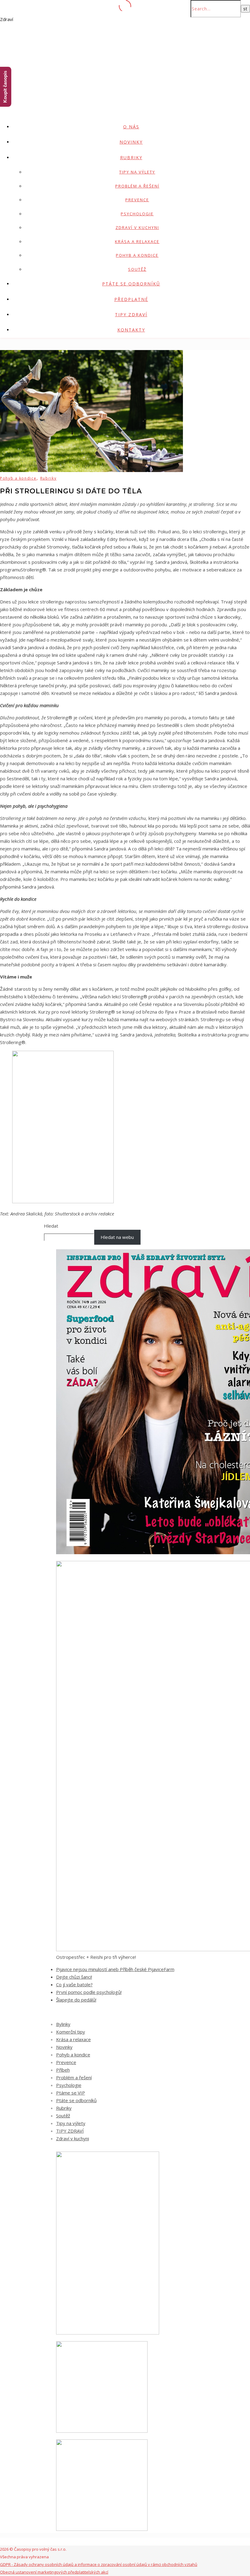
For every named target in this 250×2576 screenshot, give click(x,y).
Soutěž (137, 269)
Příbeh (63, 2070)
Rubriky (131, 157)
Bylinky (63, 2024)
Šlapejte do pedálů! (76, 2000)
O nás (131, 127)
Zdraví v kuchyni (137, 227)
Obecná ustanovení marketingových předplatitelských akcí (54, 2572)
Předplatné (131, 299)
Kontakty (131, 330)
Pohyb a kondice (137, 255)
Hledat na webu (117, 1237)
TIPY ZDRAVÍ (131, 315)
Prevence (137, 200)
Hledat (51, 1226)
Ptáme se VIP (71, 2093)
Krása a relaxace (137, 241)
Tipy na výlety (137, 172)
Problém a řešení (137, 186)
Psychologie (137, 214)
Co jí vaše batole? (74, 1984)
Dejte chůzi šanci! (74, 1977)
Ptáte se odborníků (131, 284)
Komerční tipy (71, 2032)
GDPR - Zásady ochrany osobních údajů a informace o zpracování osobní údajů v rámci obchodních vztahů (99, 2564)
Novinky (131, 142)
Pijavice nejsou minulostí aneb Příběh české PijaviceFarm (115, 1969)
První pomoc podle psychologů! (89, 1992)
